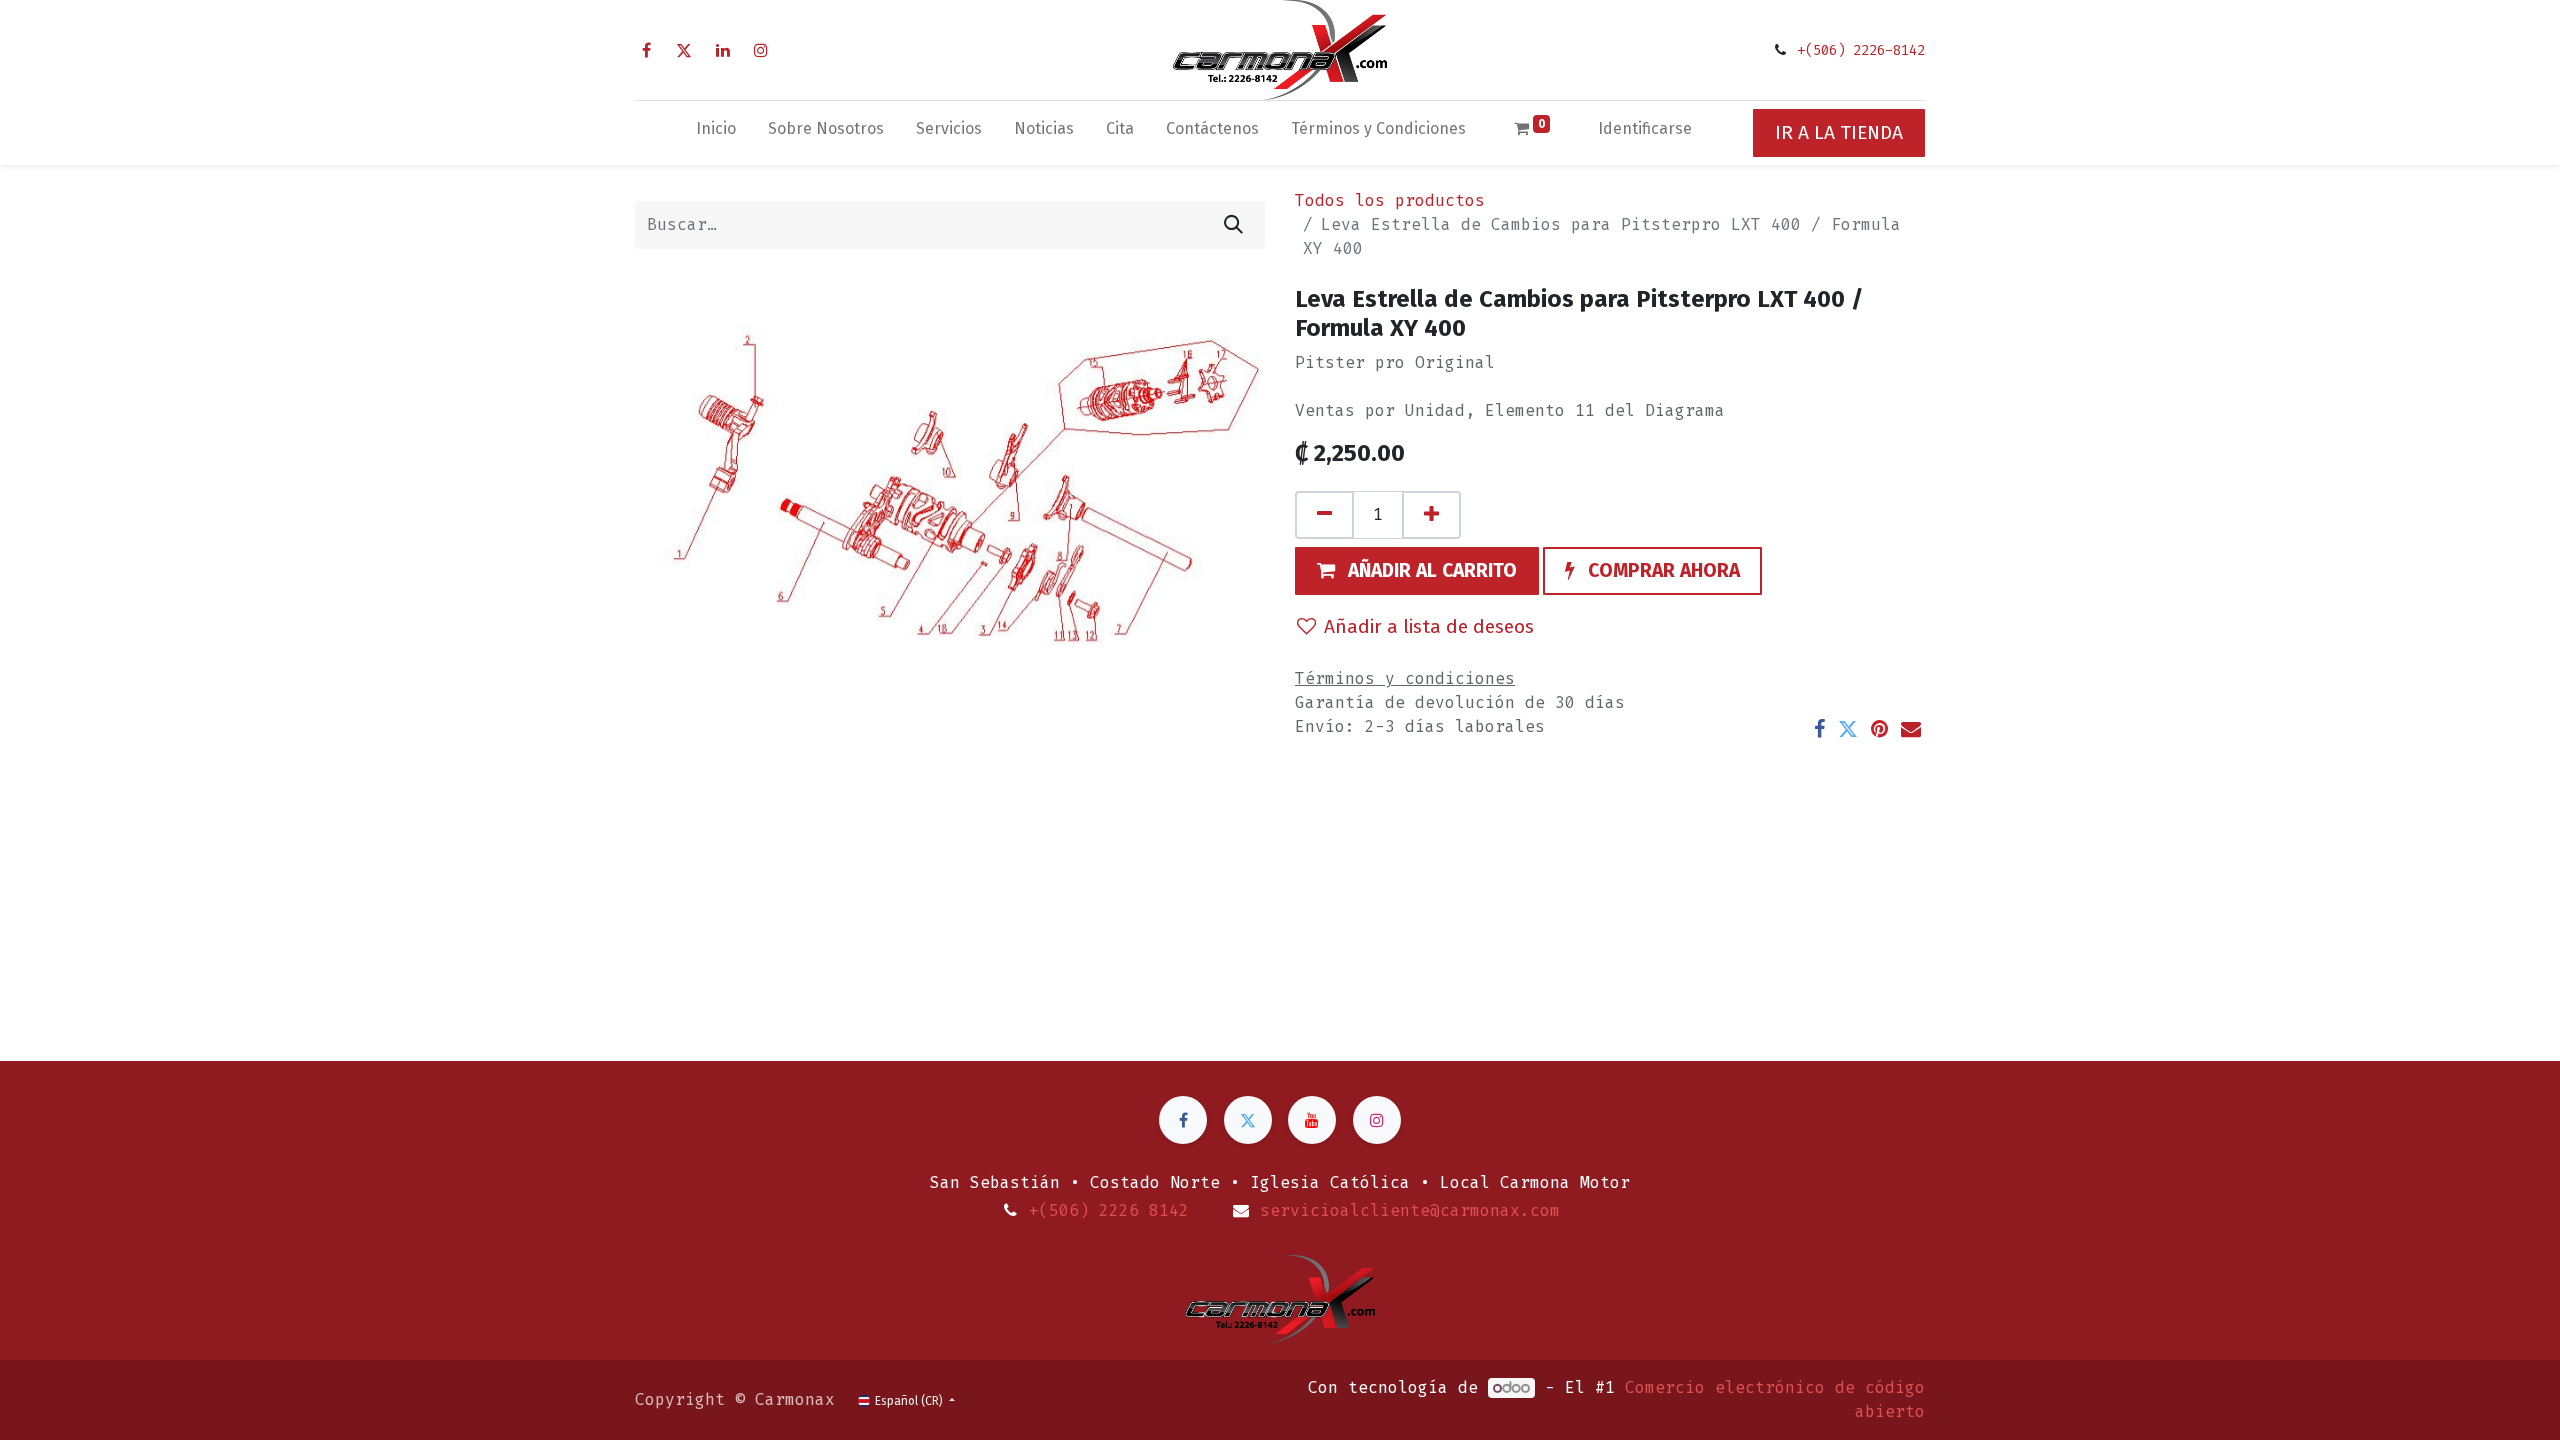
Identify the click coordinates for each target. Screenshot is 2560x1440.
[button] (1417, 571)
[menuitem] (716, 133)
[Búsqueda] (1233, 225)
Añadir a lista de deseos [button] (1429, 626)
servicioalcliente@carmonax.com (1410, 1210)
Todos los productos (1390, 200)
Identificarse (1645, 128)
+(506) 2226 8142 (1109, 1210)
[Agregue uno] (1431, 515)
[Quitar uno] (1324, 515)
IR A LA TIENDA (1839, 132)
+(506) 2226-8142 (1861, 50)
